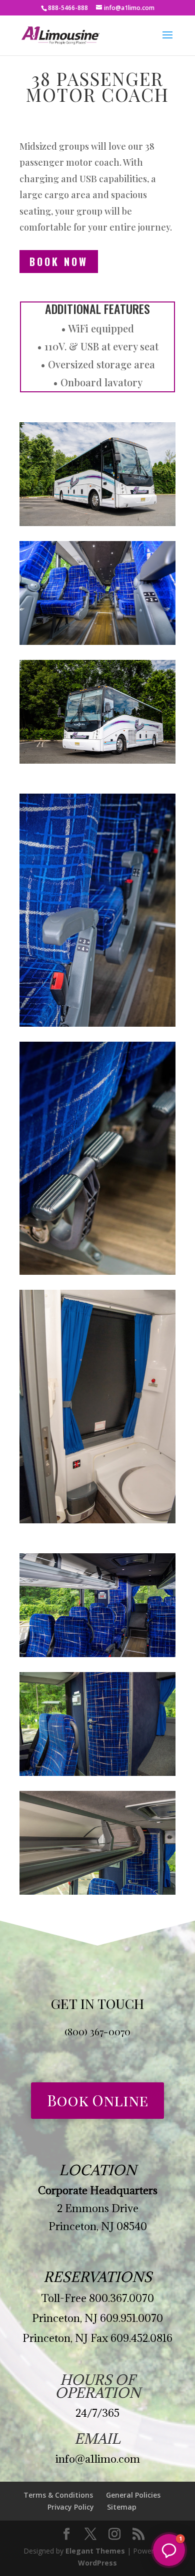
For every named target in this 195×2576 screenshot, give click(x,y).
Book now (59, 262)
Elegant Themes (95, 2551)
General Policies (133, 2495)
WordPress (97, 2563)
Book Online (97, 2100)
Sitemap (122, 2507)
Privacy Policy (71, 2507)
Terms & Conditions (58, 2495)
